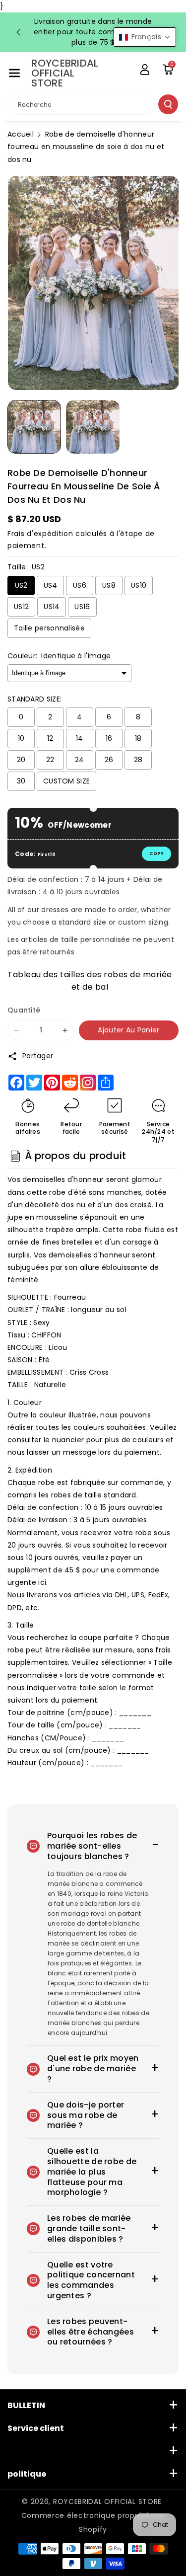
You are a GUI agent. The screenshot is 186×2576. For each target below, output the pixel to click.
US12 (21, 607)
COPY (156, 854)
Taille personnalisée (49, 628)
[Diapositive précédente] (18, 32)
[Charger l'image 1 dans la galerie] (34, 427)
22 (50, 760)
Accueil (21, 134)
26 (109, 760)
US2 (21, 585)
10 (21, 738)
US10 (139, 585)
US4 (51, 585)
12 (50, 738)
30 (21, 781)
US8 (109, 585)
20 (21, 760)
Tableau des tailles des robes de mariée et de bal (90, 979)
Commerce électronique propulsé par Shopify (93, 2522)
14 (80, 738)
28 (138, 760)
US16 (82, 607)
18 (138, 738)
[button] (14, 73)
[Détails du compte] (145, 70)
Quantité (24, 1010)
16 (109, 738)
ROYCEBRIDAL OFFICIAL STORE (107, 2501)
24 (80, 760)
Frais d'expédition (40, 534)
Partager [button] (38, 1056)
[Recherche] (168, 104)
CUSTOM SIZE (66, 781)
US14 (52, 607)
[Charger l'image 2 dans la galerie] (93, 427)
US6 (80, 585)
